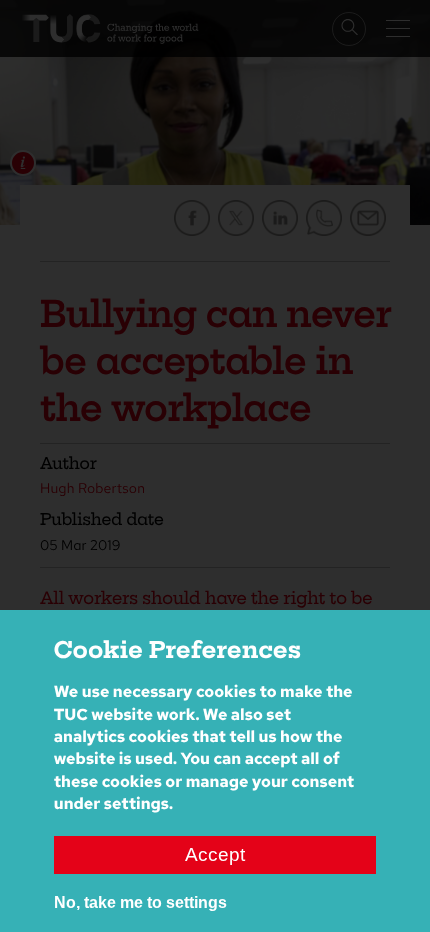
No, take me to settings (140, 902)
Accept (215, 854)
